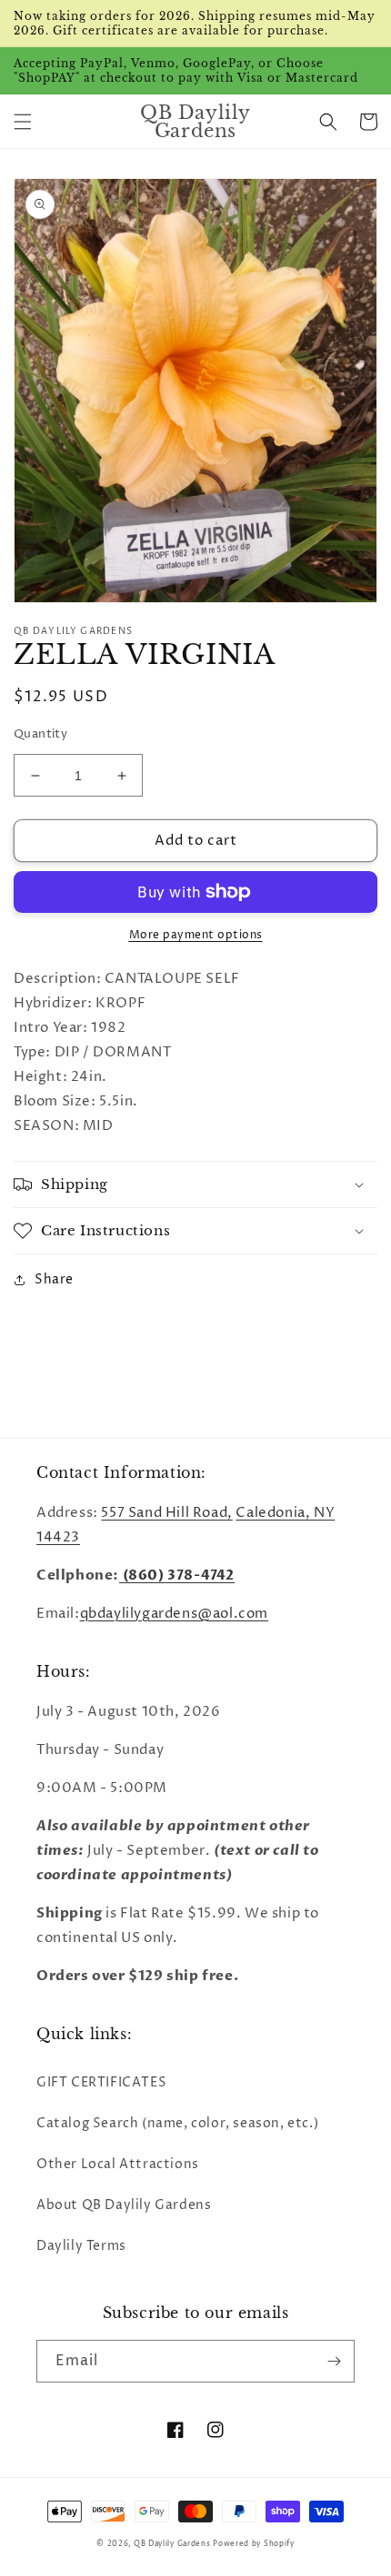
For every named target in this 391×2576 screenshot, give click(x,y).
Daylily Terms (81, 2246)
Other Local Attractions (118, 2164)
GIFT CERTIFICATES (101, 2082)
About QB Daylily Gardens (124, 2205)
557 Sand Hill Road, (166, 1513)
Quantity (40, 734)
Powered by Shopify (254, 2544)
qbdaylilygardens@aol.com (174, 1614)
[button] (23, 122)
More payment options (196, 935)
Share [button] (54, 1279)
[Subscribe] (334, 2361)
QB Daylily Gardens (172, 2544)
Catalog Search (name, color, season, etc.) (177, 2123)
